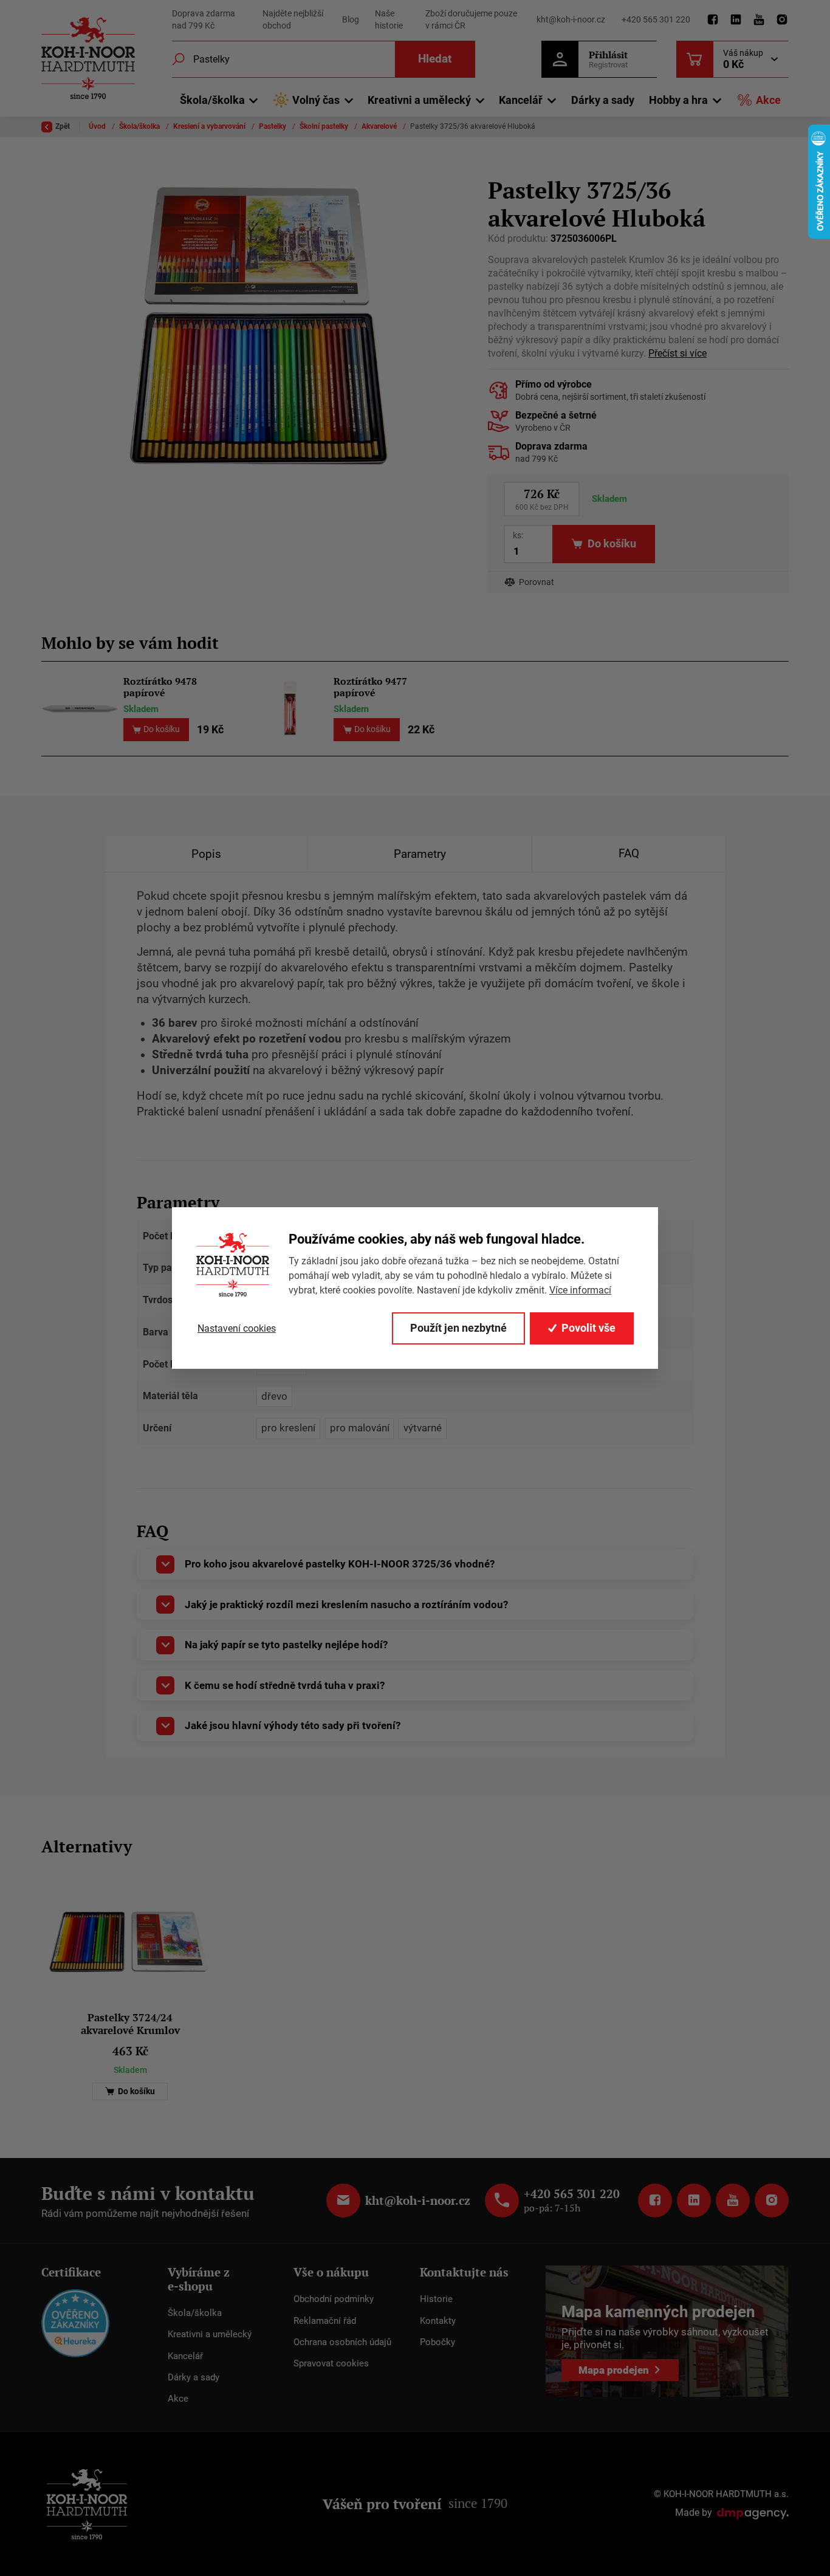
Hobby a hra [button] (678, 100)
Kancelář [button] (521, 100)
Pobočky (437, 2342)
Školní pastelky (325, 126)
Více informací (580, 1290)
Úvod (98, 126)
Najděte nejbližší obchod (293, 19)
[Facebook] (713, 20)
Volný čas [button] (316, 100)
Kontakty (438, 2321)
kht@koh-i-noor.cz (571, 19)
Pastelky (273, 126)
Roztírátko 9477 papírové (370, 687)
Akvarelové (380, 126)
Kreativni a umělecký (210, 2334)
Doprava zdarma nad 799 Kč (204, 19)
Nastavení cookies (237, 1328)
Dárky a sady (603, 100)
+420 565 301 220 (656, 19)
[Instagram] (782, 20)
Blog (351, 19)
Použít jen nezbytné (458, 1328)
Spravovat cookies (331, 2363)
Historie (436, 2299)
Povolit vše (588, 1328)
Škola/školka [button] (212, 100)
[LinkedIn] (736, 20)
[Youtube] (759, 20)
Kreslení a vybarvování (210, 126)
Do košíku (135, 2091)
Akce (768, 100)
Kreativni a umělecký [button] (419, 100)
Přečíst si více (677, 353)
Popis (206, 854)
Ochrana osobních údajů (342, 2342)
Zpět (63, 126)
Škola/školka (140, 126)
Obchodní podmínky (334, 2299)
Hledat (435, 59)
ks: (518, 535)
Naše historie (389, 19)
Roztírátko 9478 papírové (160, 687)
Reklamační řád (325, 2321)
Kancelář (185, 2356)
